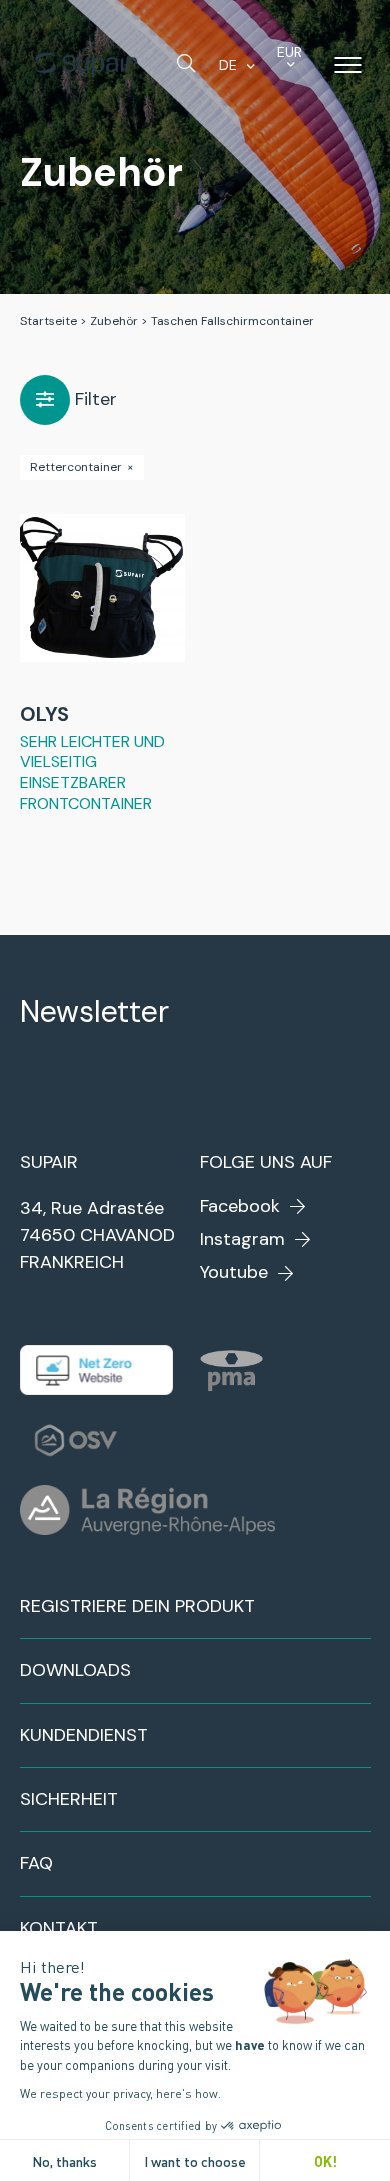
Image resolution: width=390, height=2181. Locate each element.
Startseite (48, 321)
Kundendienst (84, 1735)
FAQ (36, 1863)
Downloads (75, 1670)
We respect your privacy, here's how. (120, 2093)
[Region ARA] (147, 1510)
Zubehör (114, 321)
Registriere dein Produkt (137, 1606)
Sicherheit (69, 1799)
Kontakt (59, 1928)
